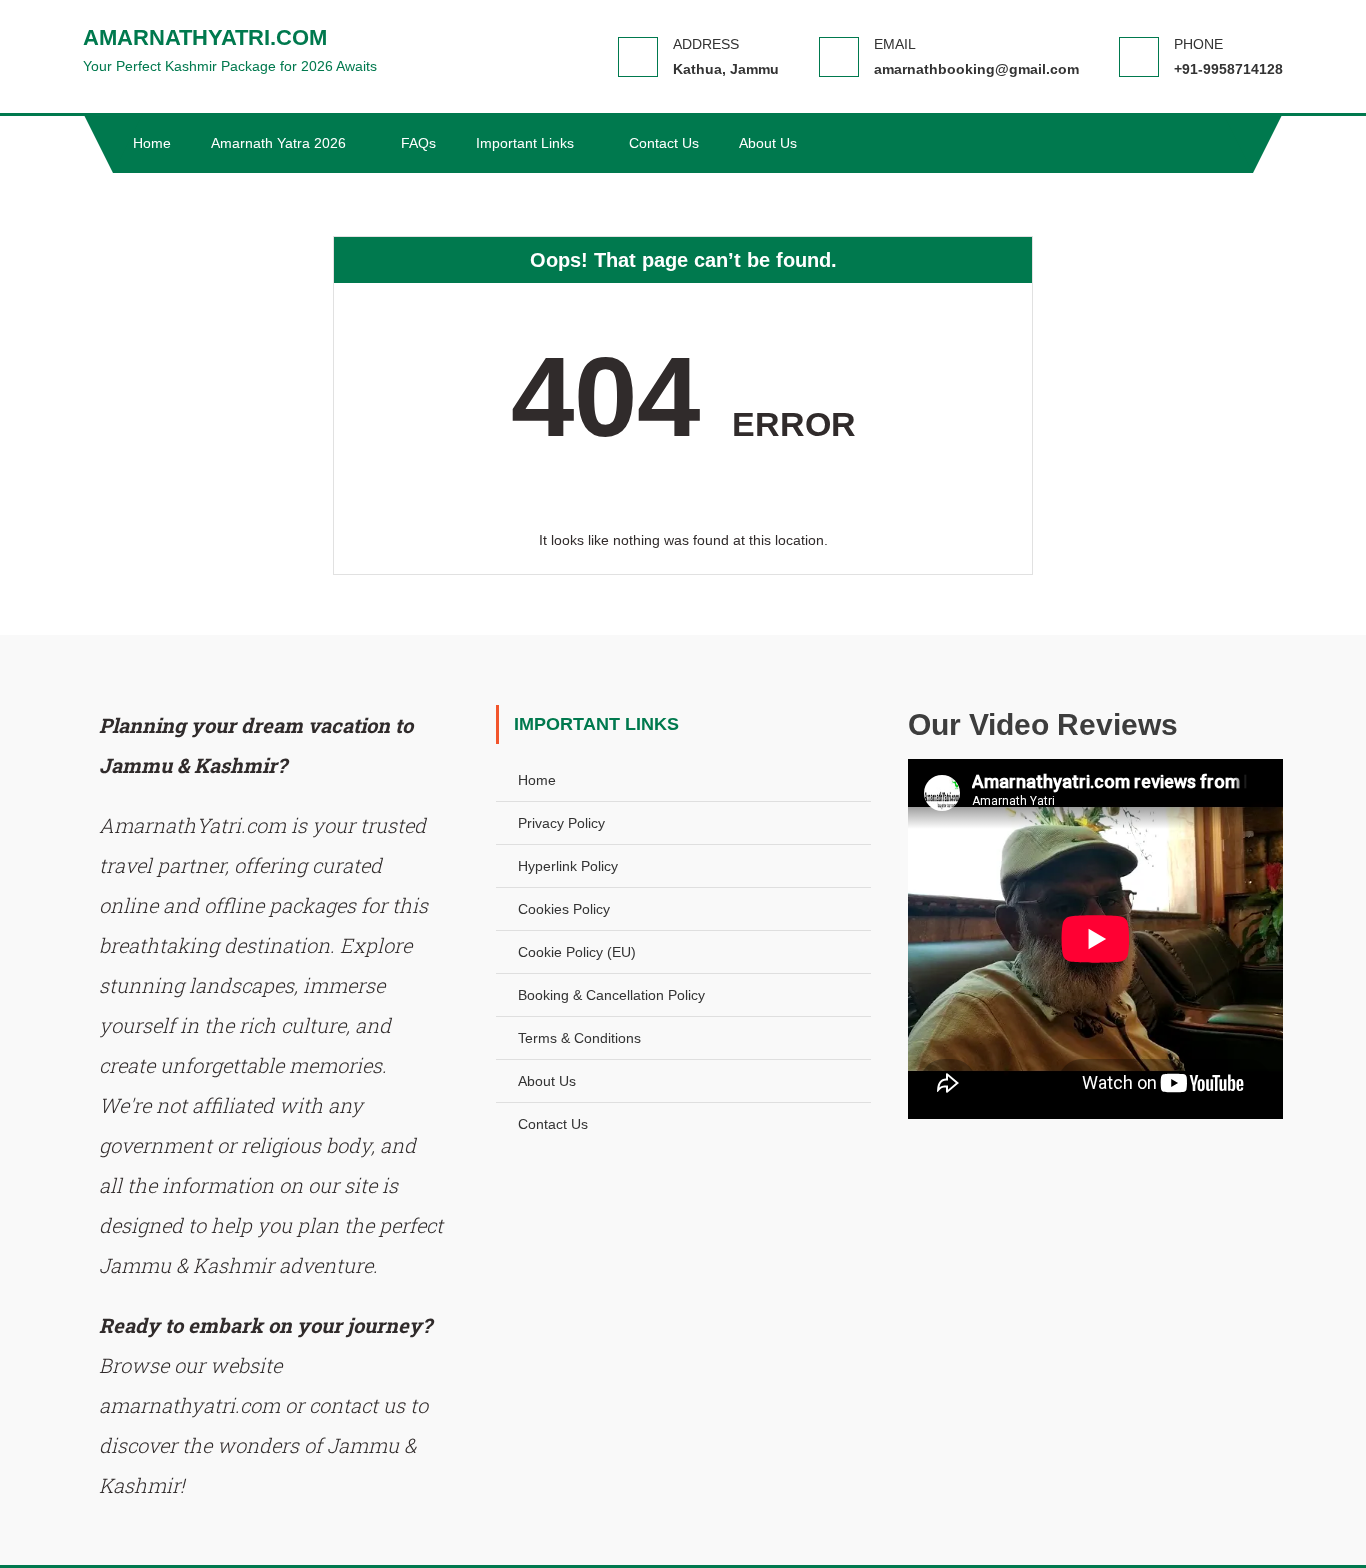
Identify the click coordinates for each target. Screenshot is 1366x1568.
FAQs (418, 143)
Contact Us (664, 143)
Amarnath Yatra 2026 (278, 143)
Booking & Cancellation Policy (611, 995)
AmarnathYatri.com (205, 37)
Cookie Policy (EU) (577, 952)
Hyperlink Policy (568, 866)
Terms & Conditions (579, 1038)
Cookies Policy (564, 909)
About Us (768, 143)
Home (152, 143)
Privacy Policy (561, 823)
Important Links (525, 143)
